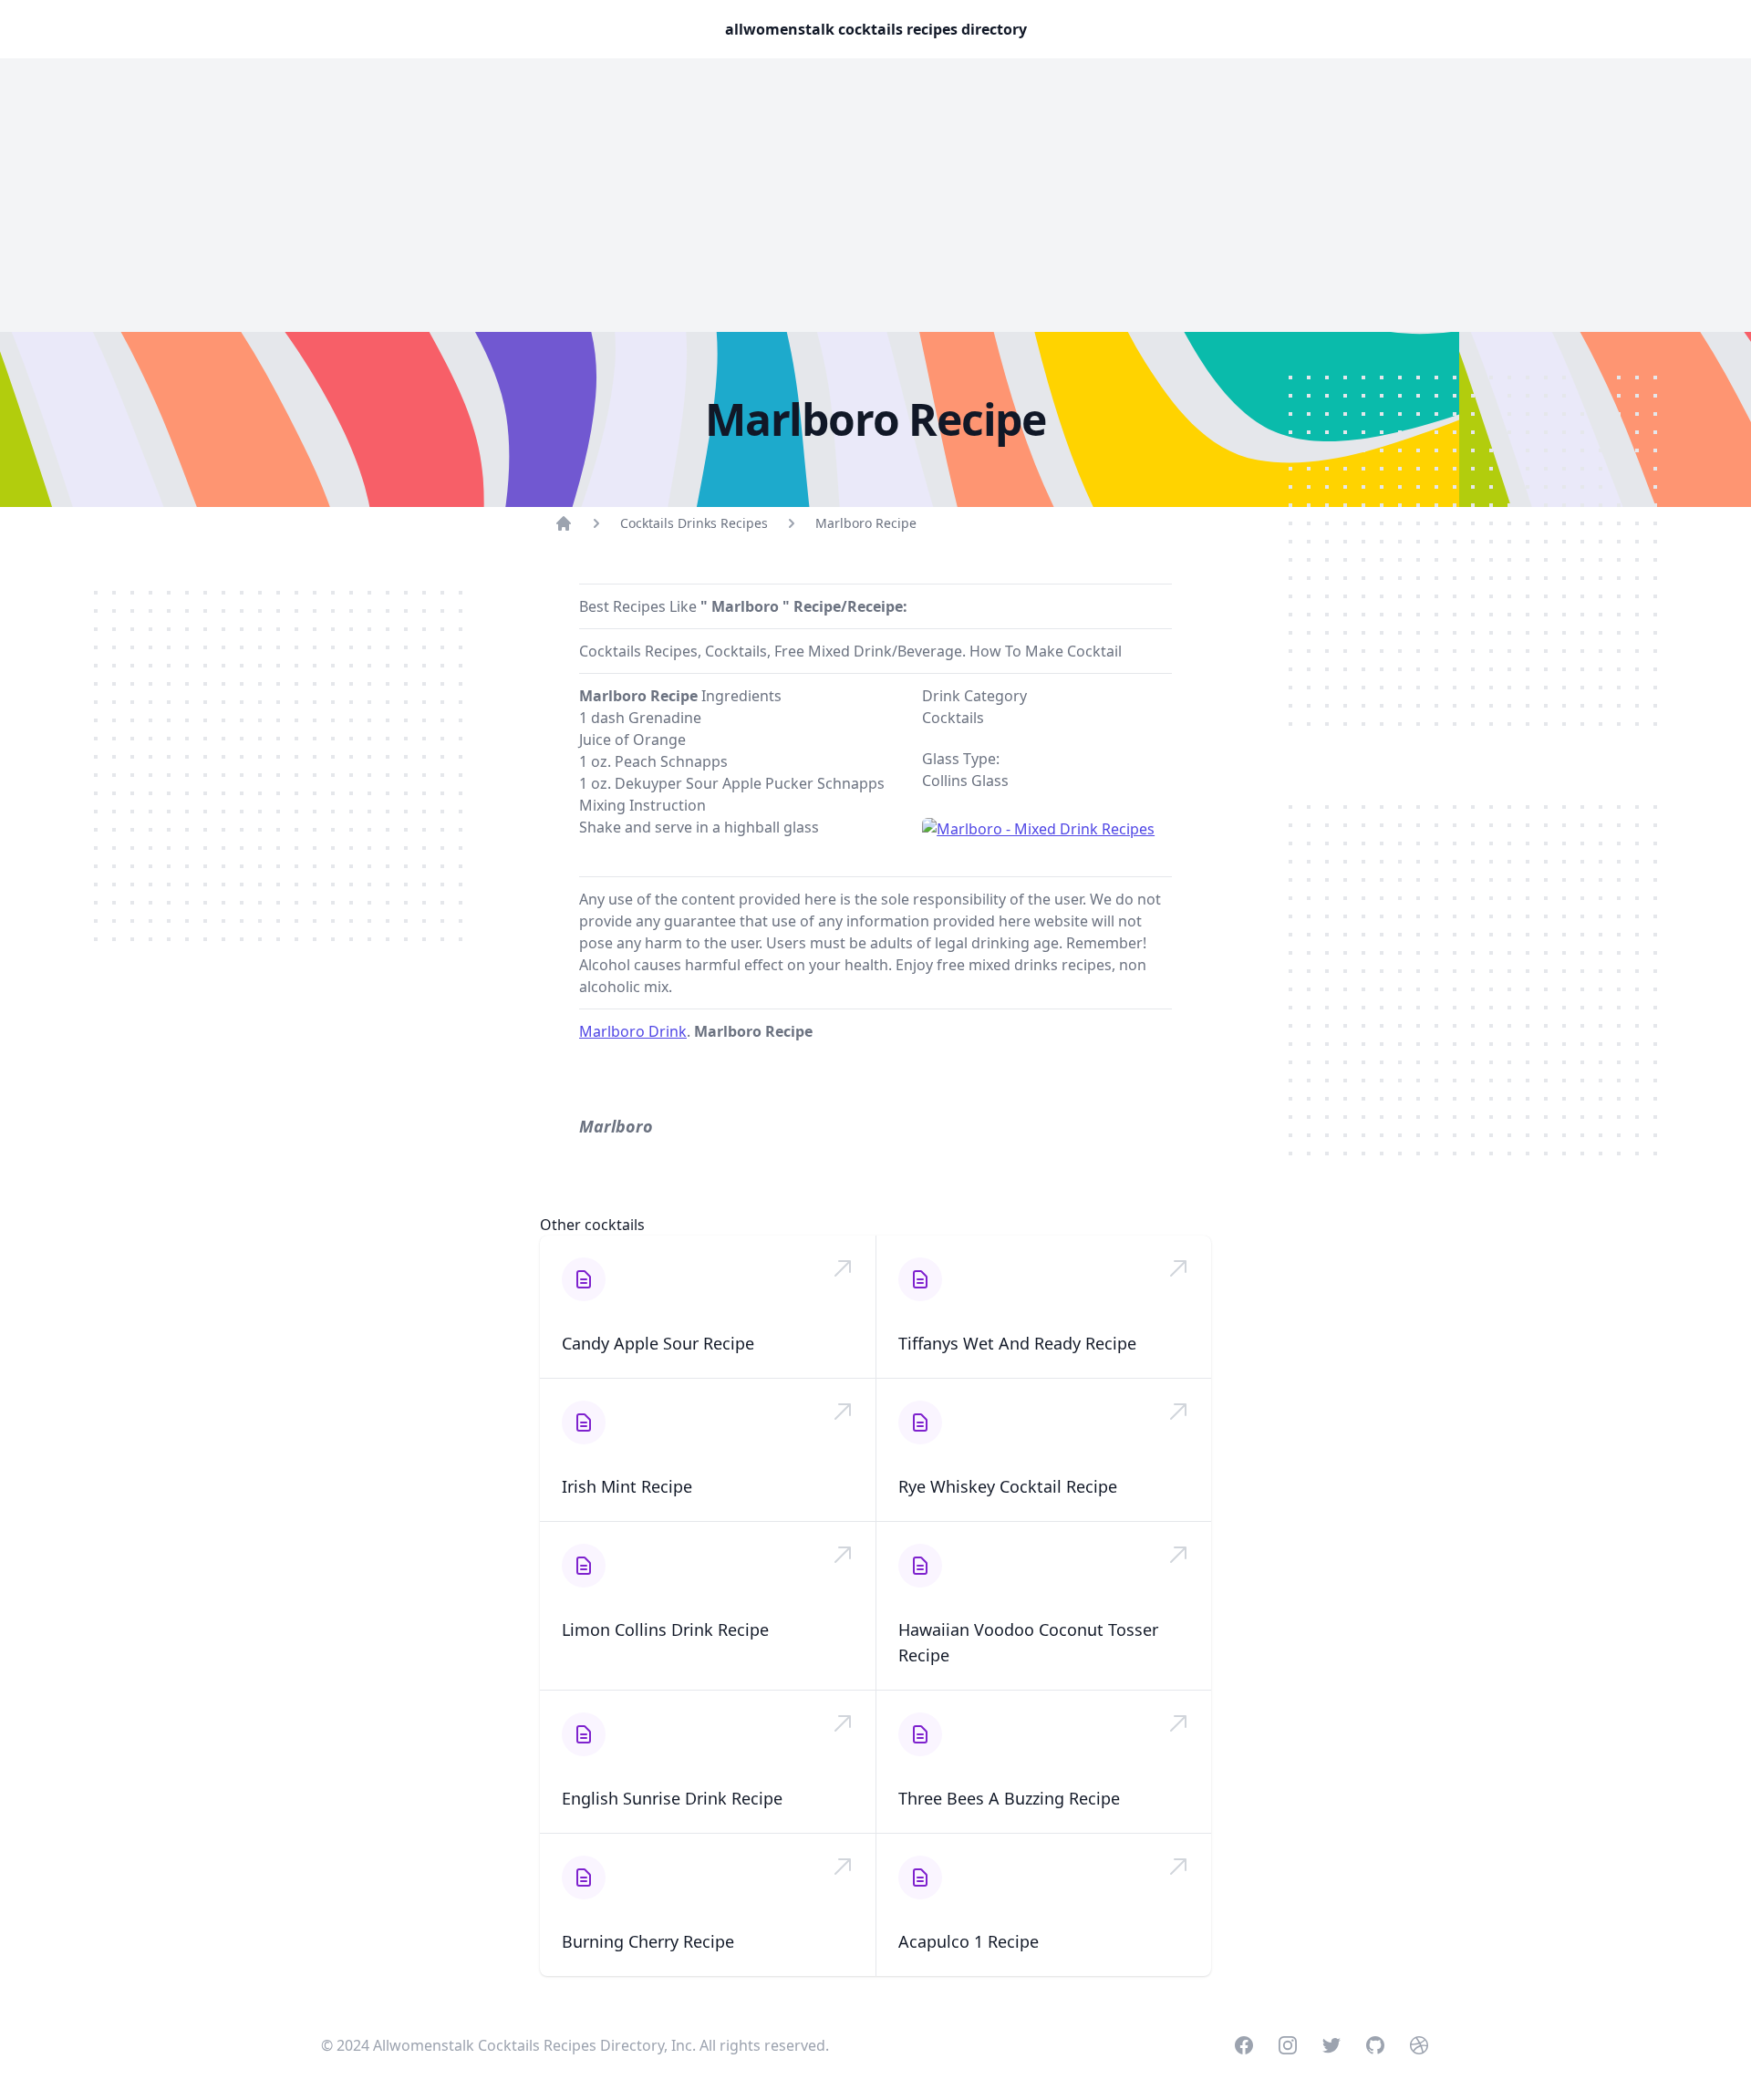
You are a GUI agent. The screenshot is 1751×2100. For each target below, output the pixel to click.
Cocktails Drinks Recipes (694, 523)
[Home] (564, 523)
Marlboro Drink (633, 1031)
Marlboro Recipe (866, 523)
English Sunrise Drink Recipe (672, 1798)
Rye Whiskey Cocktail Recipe (1008, 1486)
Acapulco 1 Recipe (969, 1941)
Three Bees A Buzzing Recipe (1009, 1798)
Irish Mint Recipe (627, 1486)
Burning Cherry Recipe (648, 1941)
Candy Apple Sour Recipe (658, 1343)
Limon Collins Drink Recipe (665, 1629)
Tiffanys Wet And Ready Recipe (1017, 1343)
